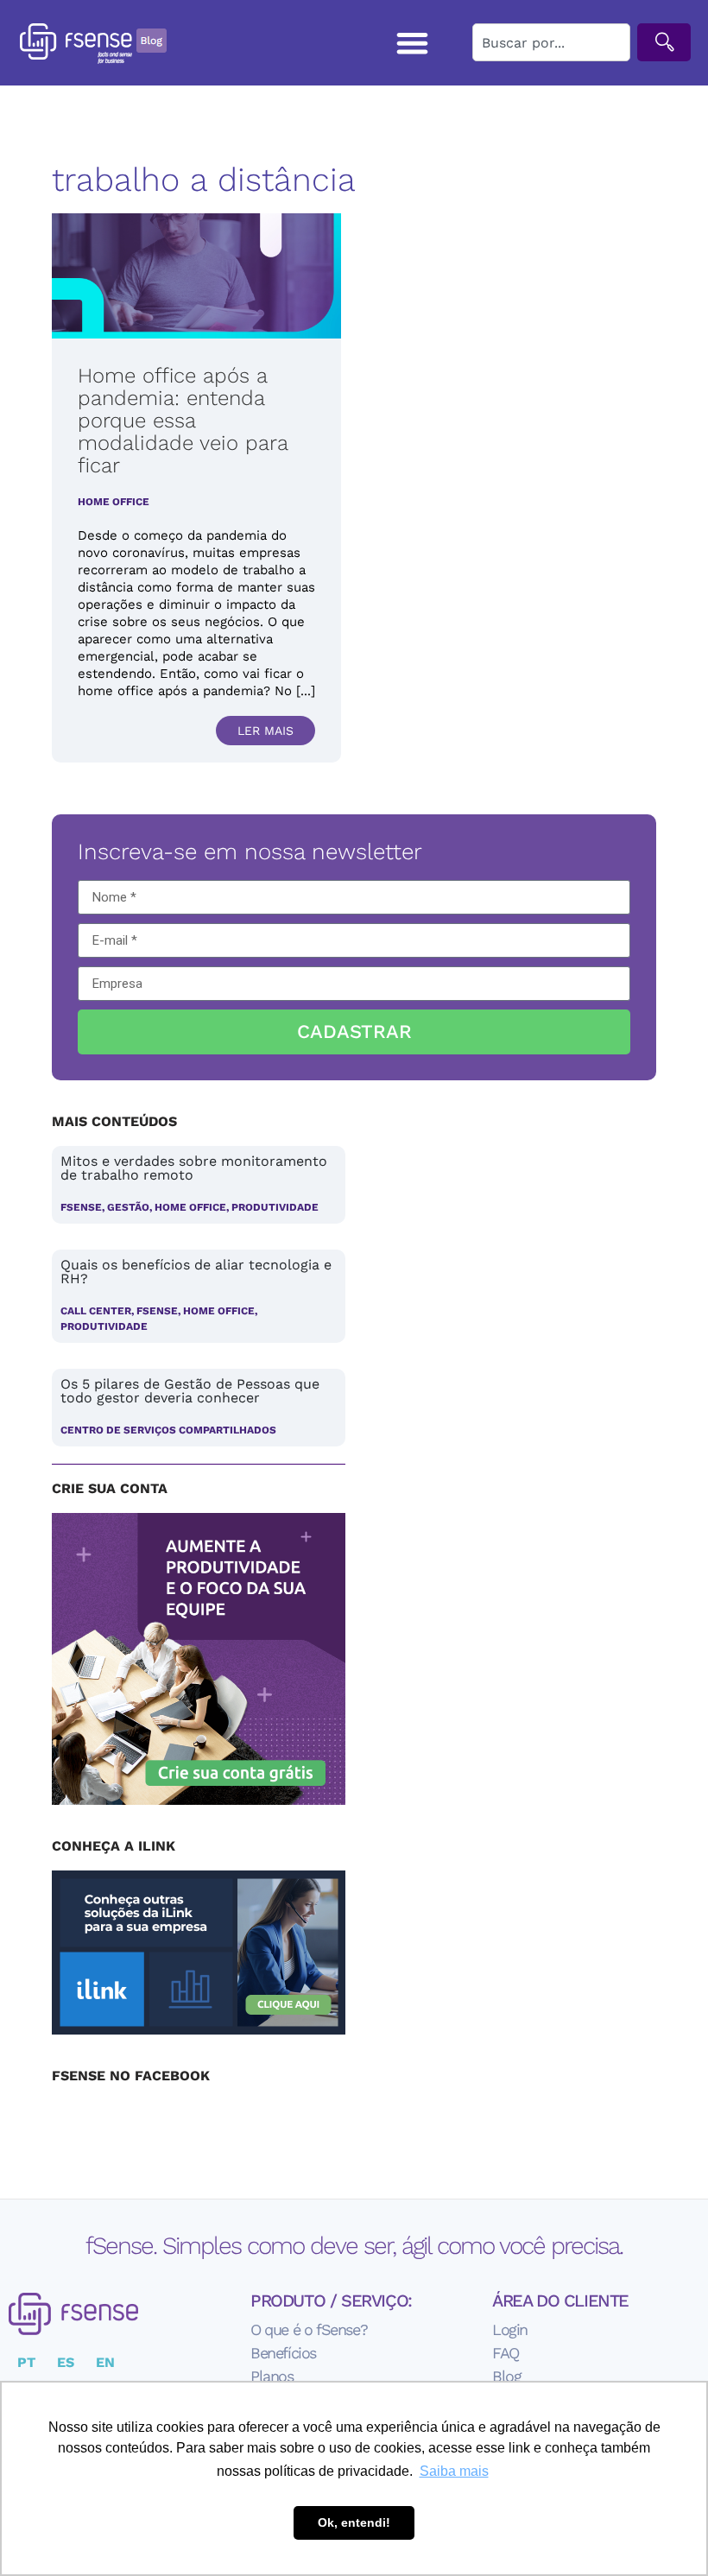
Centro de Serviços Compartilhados (168, 1430)
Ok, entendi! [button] (354, 2522)
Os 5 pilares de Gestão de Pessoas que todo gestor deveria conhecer (190, 1391)
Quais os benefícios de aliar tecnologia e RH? (196, 1272)
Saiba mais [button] (454, 2471)
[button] (413, 43)
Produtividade (275, 1207)
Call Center (96, 1311)
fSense (81, 1207)
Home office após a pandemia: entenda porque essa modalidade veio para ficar (183, 421)
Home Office (114, 502)
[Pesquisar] (664, 42)
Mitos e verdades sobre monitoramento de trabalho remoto (194, 1168)
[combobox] (551, 42)
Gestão (128, 1207)
